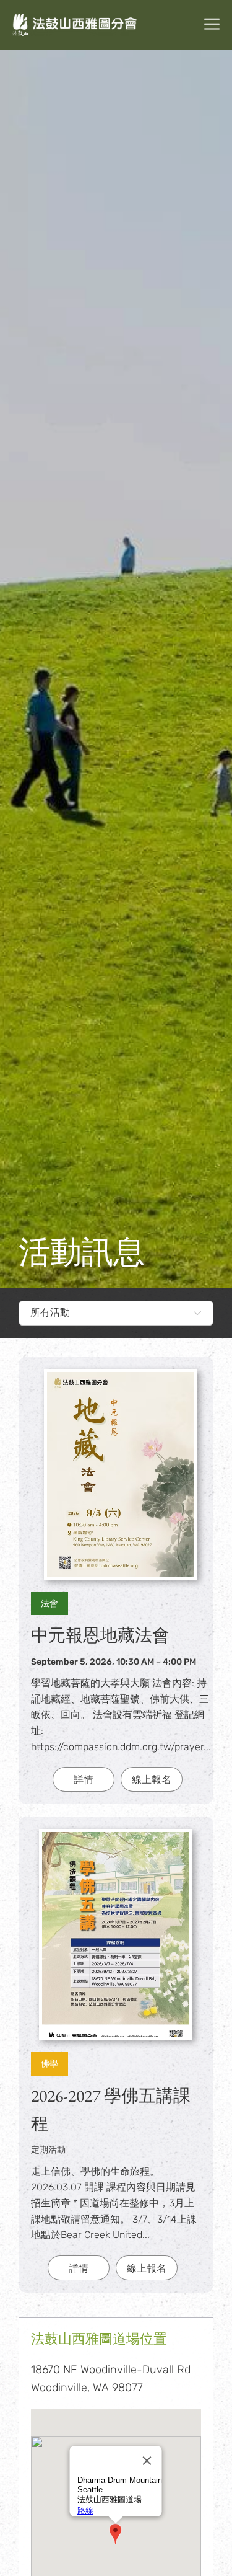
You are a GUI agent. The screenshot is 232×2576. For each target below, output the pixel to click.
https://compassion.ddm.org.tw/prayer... (121, 1747)
